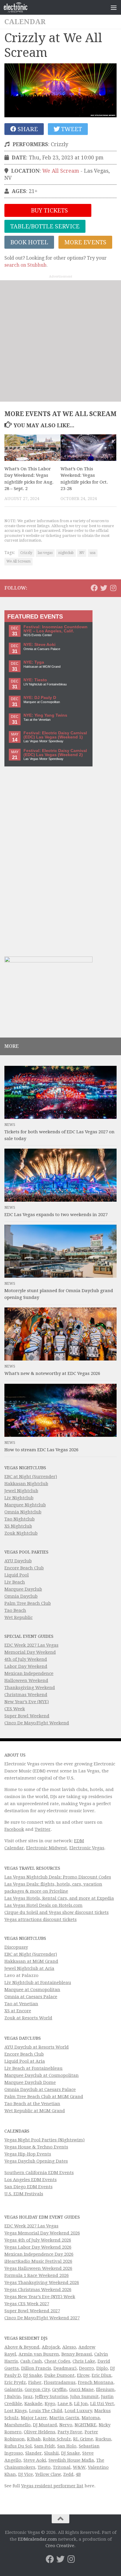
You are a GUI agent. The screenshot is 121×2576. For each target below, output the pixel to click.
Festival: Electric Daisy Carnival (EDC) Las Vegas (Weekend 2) (55, 753)
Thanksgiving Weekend (30, 1688)
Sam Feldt (44, 2446)
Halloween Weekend (26, 1680)
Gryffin (59, 2389)
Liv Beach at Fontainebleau (33, 2068)
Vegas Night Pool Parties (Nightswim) (44, 2140)
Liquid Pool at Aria (25, 2061)
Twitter (43, 1829)
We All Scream (61, 171)
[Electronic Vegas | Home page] (20, 7)
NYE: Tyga (34, 662)
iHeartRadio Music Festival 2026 (38, 2261)
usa (93, 553)
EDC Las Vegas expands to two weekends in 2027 (56, 1215)
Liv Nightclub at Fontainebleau (38, 1983)
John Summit (84, 2397)
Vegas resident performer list (52, 2486)
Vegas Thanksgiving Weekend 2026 (42, 2283)
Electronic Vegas (87, 1848)
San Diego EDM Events (28, 2187)
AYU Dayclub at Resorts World (37, 2047)
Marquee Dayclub (23, 1589)
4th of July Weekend (26, 1659)
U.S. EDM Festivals (24, 2194)
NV (82, 553)
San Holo (67, 2446)
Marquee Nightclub (25, 1505)
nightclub (66, 553)
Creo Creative (60, 2546)
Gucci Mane (81, 2389)
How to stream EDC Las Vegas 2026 (41, 1450)
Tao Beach (15, 1610)
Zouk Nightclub (21, 1533)
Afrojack (51, 2347)
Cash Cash (31, 2361)
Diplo (102, 2368)
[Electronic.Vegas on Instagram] (113, 588)
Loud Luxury (78, 2411)
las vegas (45, 553)
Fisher (35, 2382)
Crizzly (26, 553)
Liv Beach (15, 1582)
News (10, 1125)
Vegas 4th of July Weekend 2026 (38, 2240)
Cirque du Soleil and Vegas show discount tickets (57, 1912)
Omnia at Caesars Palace (31, 1997)
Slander (33, 2453)
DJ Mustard (45, 2425)
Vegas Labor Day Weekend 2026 (38, 2247)
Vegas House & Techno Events (36, 2147)
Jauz (28, 2397)
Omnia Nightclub (23, 1512)
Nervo (66, 2425)
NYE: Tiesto (35, 680)
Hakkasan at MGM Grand (31, 1961)
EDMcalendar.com (37, 2539)
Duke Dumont (59, 2375)
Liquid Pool (17, 1575)
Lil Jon (81, 2404)
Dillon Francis (36, 2368)
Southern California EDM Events (39, 2173)
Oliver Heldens (40, 2432)
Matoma (91, 2418)
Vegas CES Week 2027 (27, 2304)
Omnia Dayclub (21, 1596)
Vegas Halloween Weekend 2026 (38, 2268)
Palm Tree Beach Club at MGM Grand (44, 2097)
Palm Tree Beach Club (28, 1603)
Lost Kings (16, 2411)
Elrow (83, 2375)
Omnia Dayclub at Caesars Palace (40, 2090)
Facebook (14, 1829)
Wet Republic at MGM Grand (35, 2111)
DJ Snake (33, 2375)
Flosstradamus (60, 2382)
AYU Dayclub (18, 1561)
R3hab (34, 2439)
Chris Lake (84, 2361)
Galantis (13, 2389)
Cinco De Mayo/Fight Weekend (37, 1723)
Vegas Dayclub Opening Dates (36, 2161)
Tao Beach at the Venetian (32, 2104)
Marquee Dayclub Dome (30, 2082)
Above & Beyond (22, 2347)
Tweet (71, 129)
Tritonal (62, 2467)
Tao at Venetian (21, 2004)
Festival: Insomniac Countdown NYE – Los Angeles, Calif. (56, 629)
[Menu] (114, 7)
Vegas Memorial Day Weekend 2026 (42, 2233)
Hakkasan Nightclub (26, 1484)
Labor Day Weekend (26, 1666)
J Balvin (13, 2397)
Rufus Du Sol (18, 2446)
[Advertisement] (60, 341)
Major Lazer (34, 2418)
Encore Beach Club (24, 1568)
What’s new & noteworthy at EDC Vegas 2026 (52, 1373)
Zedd (68, 2474)
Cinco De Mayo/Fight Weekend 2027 (42, 2318)
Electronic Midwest (47, 1848)
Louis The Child (46, 2411)
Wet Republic (19, 1617)
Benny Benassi (77, 2354)
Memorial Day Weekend (30, 1652)
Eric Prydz (15, 2382)
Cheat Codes (57, 2361)
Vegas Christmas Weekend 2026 (38, 2290)
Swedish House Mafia (71, 2460)
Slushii (51, 2453)
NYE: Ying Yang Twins (45, 715)
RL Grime (83, 2439)
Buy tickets (49, 210)
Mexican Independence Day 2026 (39, 2254)
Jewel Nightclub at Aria (29, 1968)
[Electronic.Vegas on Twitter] (104, 588)
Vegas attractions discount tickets (41, 1919)
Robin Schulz (57, 2439)
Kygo (50, 2404)
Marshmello (17, 2425)
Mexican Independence (29, 1673)
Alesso (69, 2347)
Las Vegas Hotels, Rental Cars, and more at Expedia (59, 1898)
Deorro (86, 2368)
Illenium (105, 2389)
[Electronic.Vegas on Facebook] (94, 588)
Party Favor (70, 2432)
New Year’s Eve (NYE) (27, 1702)
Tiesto (44, 2467)
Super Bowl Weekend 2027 (32, 2311)
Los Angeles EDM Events (31, 2180)
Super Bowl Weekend (27, 1716)
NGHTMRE (85, 2425)
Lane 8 (65, 2404)
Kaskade (33, 2404)
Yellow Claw (48, 2474)
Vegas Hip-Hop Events (28, 2154)
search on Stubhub (25, 265)
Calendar (25, 22)
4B (78, 2474)
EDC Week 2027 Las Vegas (31, 1645)
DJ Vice (26, 2474)
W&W (79, 2467)
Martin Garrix (64, 2418)
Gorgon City (37, 2389)
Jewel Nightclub (21, 1491)
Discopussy (16, 1947)
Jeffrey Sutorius (51, 2397)
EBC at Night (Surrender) (31, 1477)
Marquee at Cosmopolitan (32, 1990)
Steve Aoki (35, 2460)
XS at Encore (18, 2011)
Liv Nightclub (19, 1498)
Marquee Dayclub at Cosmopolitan (42, 2075)
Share (27, 129)
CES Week (15, 1709)
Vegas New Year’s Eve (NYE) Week (40, 2297)
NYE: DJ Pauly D (40, 698)
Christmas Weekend (26, 1695)
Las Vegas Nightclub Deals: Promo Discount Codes (58, 1877)
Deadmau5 (65, 2368)
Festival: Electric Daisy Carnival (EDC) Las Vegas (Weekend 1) (55, 735)
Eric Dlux (101, 2375)
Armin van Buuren (39, 2354)
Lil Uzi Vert (102, 2404)
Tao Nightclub (20, 1519)
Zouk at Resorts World (28, 2018)
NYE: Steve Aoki (40, 645)
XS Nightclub (18, 1526)
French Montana (96, 2382)
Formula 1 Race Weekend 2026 (37, 2275)
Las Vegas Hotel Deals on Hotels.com (43, 1905)
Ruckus (103, 2439)
